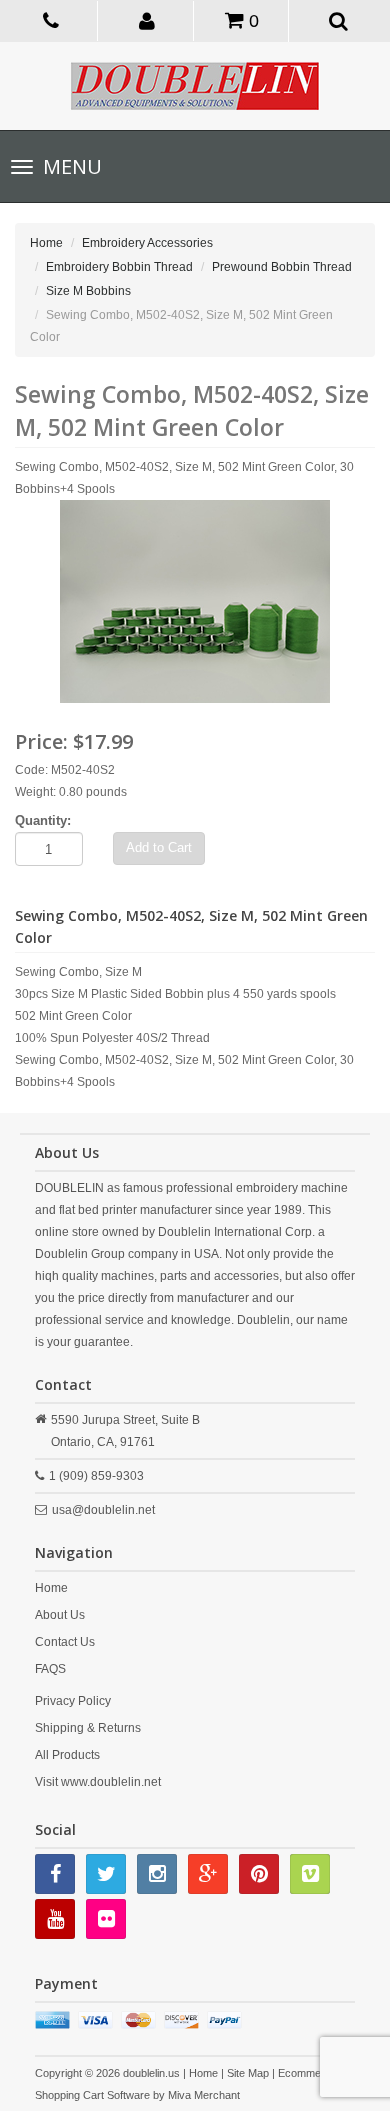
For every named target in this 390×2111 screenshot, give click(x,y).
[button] (147, 20)
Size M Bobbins (88, 291)
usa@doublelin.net (103, 1510)
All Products (67, 1755)
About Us (60, 1615)
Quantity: (43, 820)
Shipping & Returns (88, 1728)
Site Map (248, 2073)
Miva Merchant (204, 2095)
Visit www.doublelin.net (98, 1782)
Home (46, 243)
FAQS (50, 1669)
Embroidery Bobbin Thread (119, 267)
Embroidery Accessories (147, 243)
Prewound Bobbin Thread (282, 267)
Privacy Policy (73, 1701)
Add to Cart (159, 847)
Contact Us (65, 1642)
